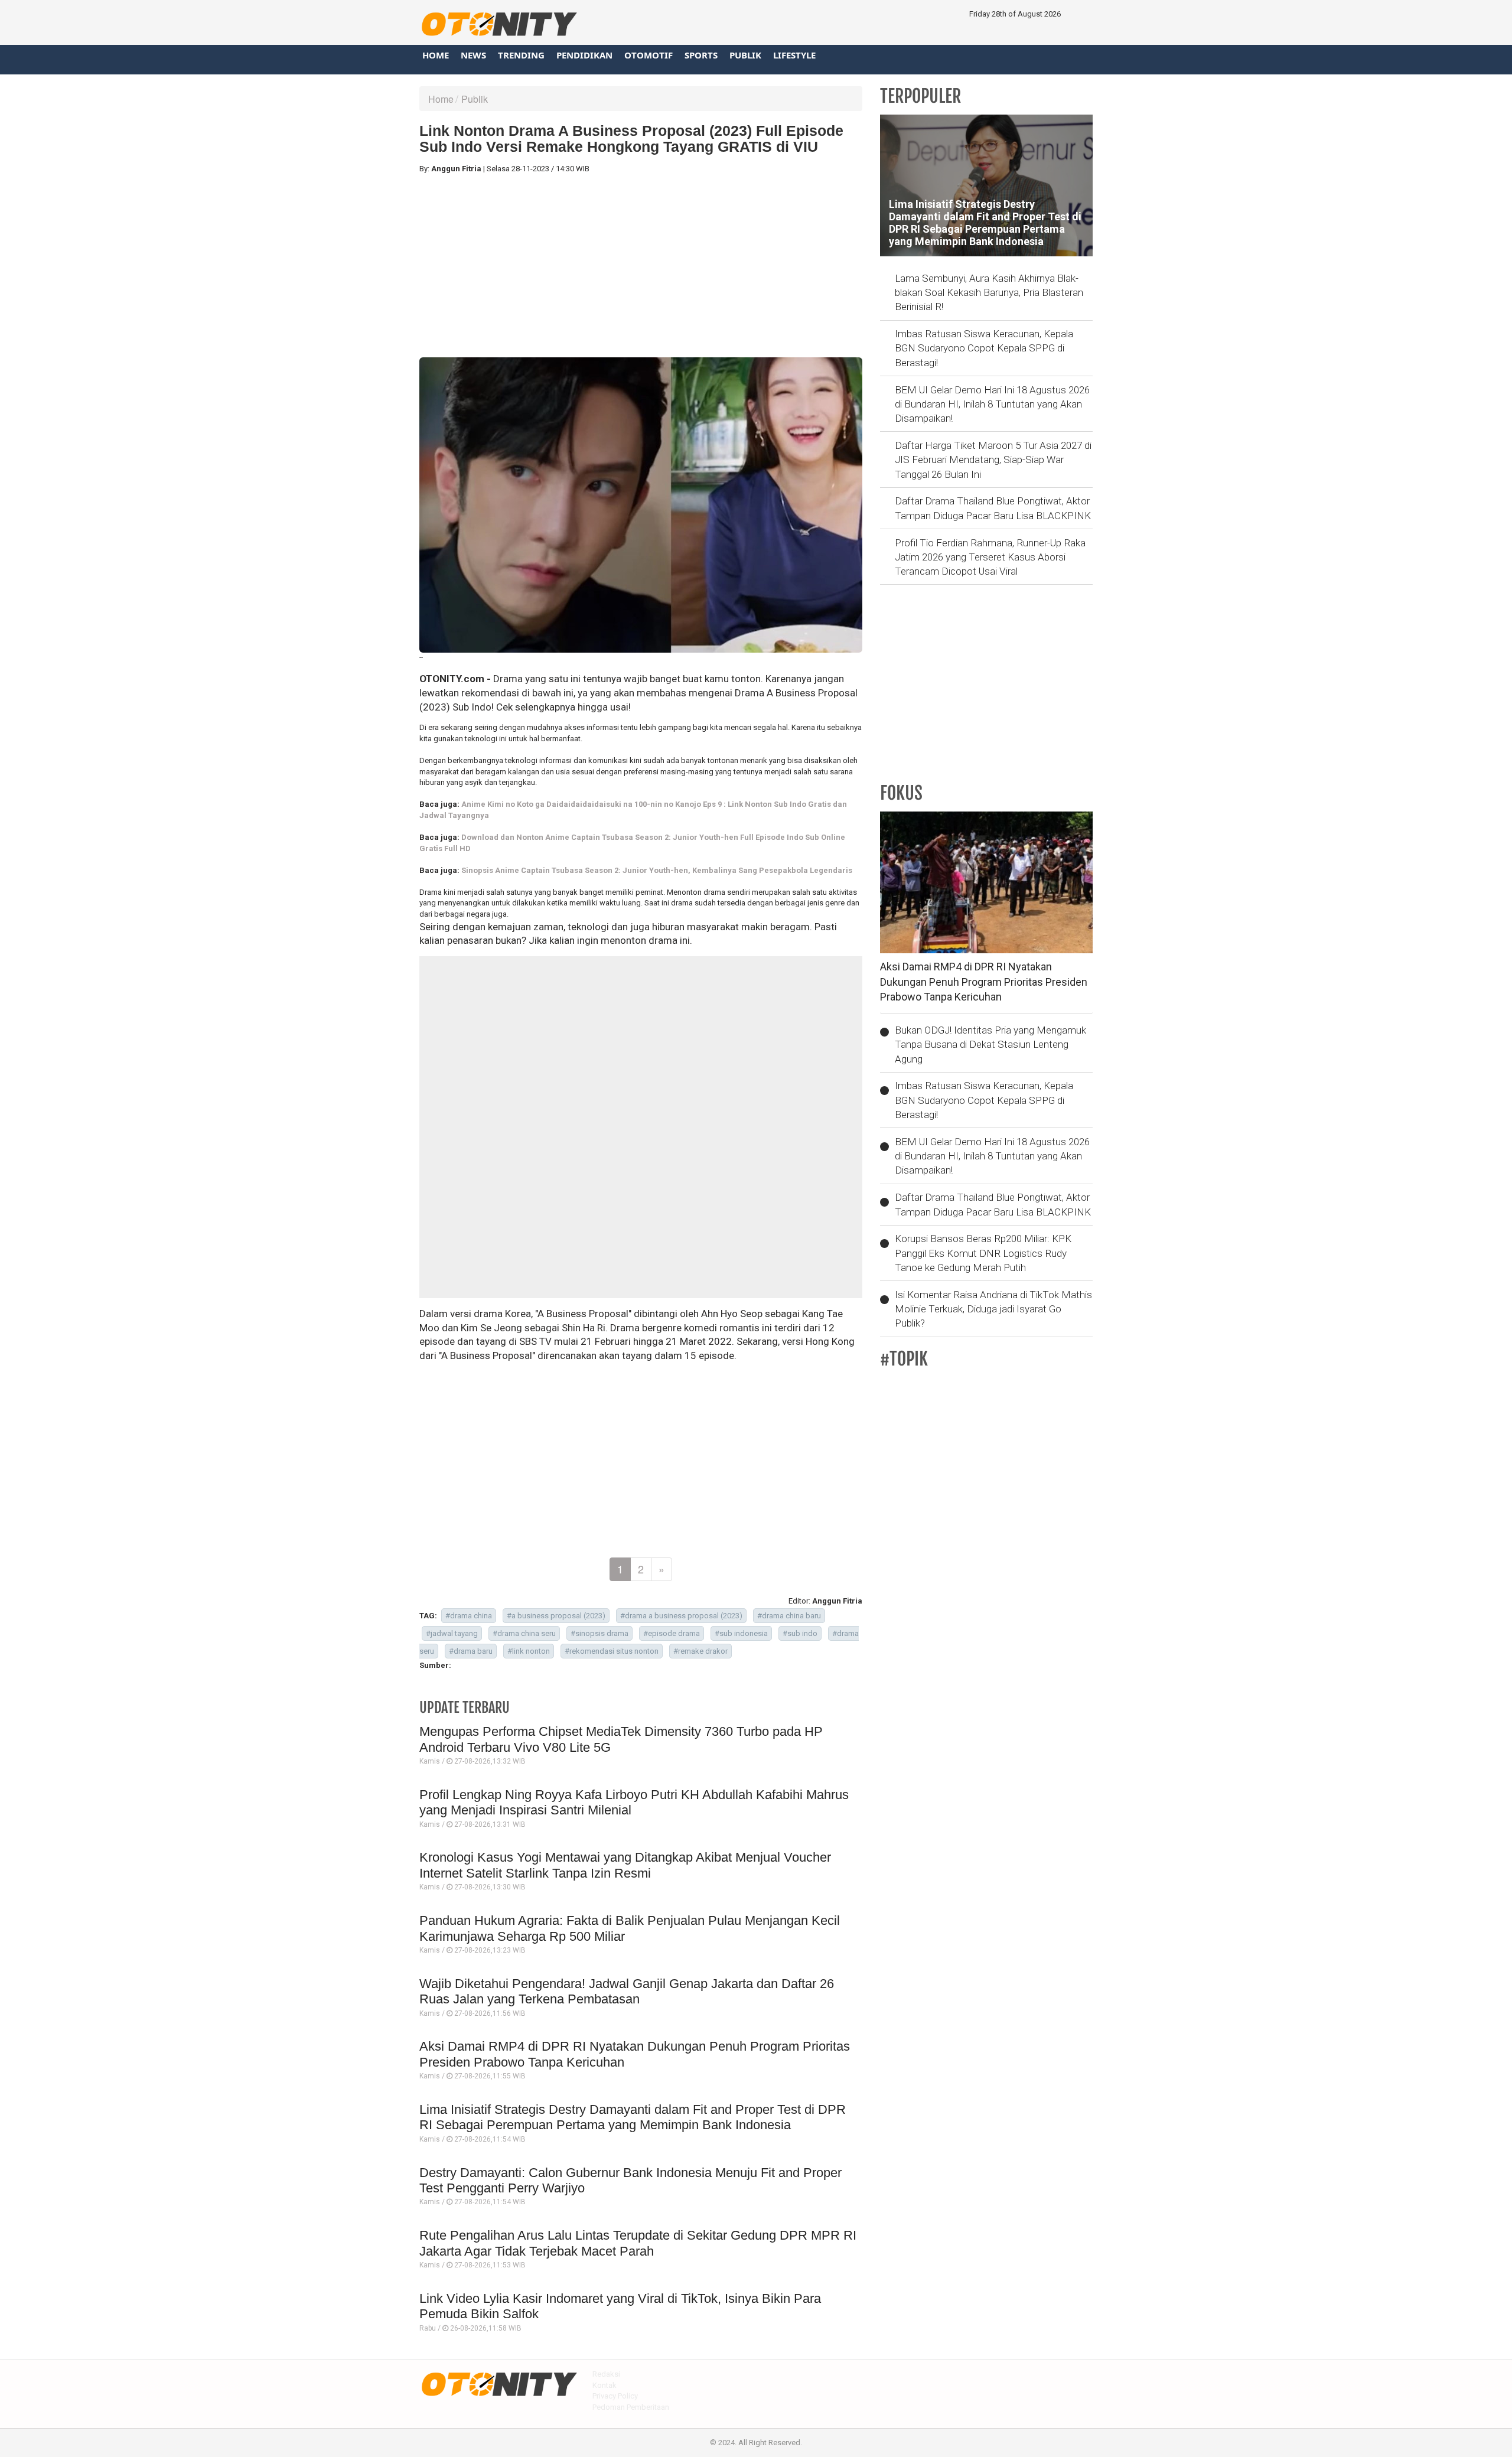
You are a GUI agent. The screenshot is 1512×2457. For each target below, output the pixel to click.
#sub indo (800, 1633)
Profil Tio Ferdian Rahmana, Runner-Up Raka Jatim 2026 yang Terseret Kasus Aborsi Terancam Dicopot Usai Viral (990, 557)
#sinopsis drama (599, 1633)
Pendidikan (584, 55)
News (473, 55)
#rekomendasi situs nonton (612, 1651)
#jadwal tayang (452, 1633)
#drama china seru (524, 1633)
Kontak (605, 2385)
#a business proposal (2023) (556, 1616)
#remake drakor (700, 1651)
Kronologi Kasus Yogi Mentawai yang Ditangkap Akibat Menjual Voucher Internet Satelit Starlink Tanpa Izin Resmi (625, 1865)
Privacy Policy (615, 2396)
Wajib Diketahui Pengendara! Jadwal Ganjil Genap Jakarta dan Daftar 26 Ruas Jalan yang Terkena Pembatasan (627, 1991)
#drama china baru (789, 1616)
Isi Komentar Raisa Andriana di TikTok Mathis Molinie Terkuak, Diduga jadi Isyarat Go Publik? (993, 1309)
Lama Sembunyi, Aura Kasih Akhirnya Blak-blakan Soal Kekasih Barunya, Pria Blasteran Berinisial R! (989, 293)
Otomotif (649, 55)
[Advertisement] (641, 266)
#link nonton (529, 1651)
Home (436, 55)
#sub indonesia (741, 1633)
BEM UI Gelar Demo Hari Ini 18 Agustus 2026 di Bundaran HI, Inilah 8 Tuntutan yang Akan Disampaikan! (992, 404)
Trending (521, 55)
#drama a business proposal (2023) (681, 1616)
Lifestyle (794, 55)
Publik (745, 55)
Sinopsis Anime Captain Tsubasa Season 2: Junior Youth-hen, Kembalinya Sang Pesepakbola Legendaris (657, 870)
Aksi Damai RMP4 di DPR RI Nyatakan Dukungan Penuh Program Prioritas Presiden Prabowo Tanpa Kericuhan (984, 982)
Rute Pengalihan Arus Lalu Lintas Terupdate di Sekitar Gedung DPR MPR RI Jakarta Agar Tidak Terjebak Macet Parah (638, 2243)
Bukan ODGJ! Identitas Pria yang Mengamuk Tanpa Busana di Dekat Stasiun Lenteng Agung (990, 1045)
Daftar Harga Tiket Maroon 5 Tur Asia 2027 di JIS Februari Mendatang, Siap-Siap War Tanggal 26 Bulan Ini (993, 460)
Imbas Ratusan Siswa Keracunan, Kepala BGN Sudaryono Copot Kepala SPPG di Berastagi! (984, 348)
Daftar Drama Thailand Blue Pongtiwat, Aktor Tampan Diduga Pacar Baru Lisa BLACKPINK (993, 508)
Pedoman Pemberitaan (631, 2407)
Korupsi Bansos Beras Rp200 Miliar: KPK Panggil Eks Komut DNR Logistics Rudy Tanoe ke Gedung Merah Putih (983, 1253)
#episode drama (672, 1633)
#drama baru (471, 1651)
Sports (701, 55)
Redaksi (606, 2374)
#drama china (469, 1616)
